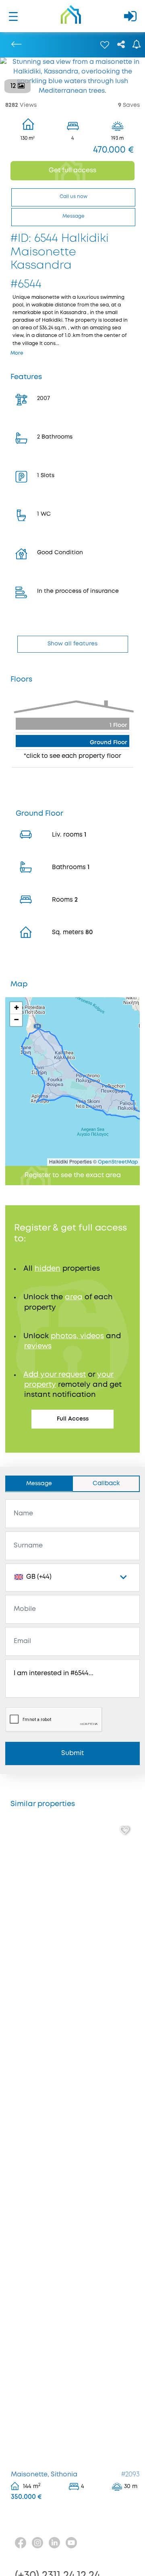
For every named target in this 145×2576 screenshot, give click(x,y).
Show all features (72, 644)
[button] (16, 1008)
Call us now (74, 197)
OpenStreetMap (118, 1162)
